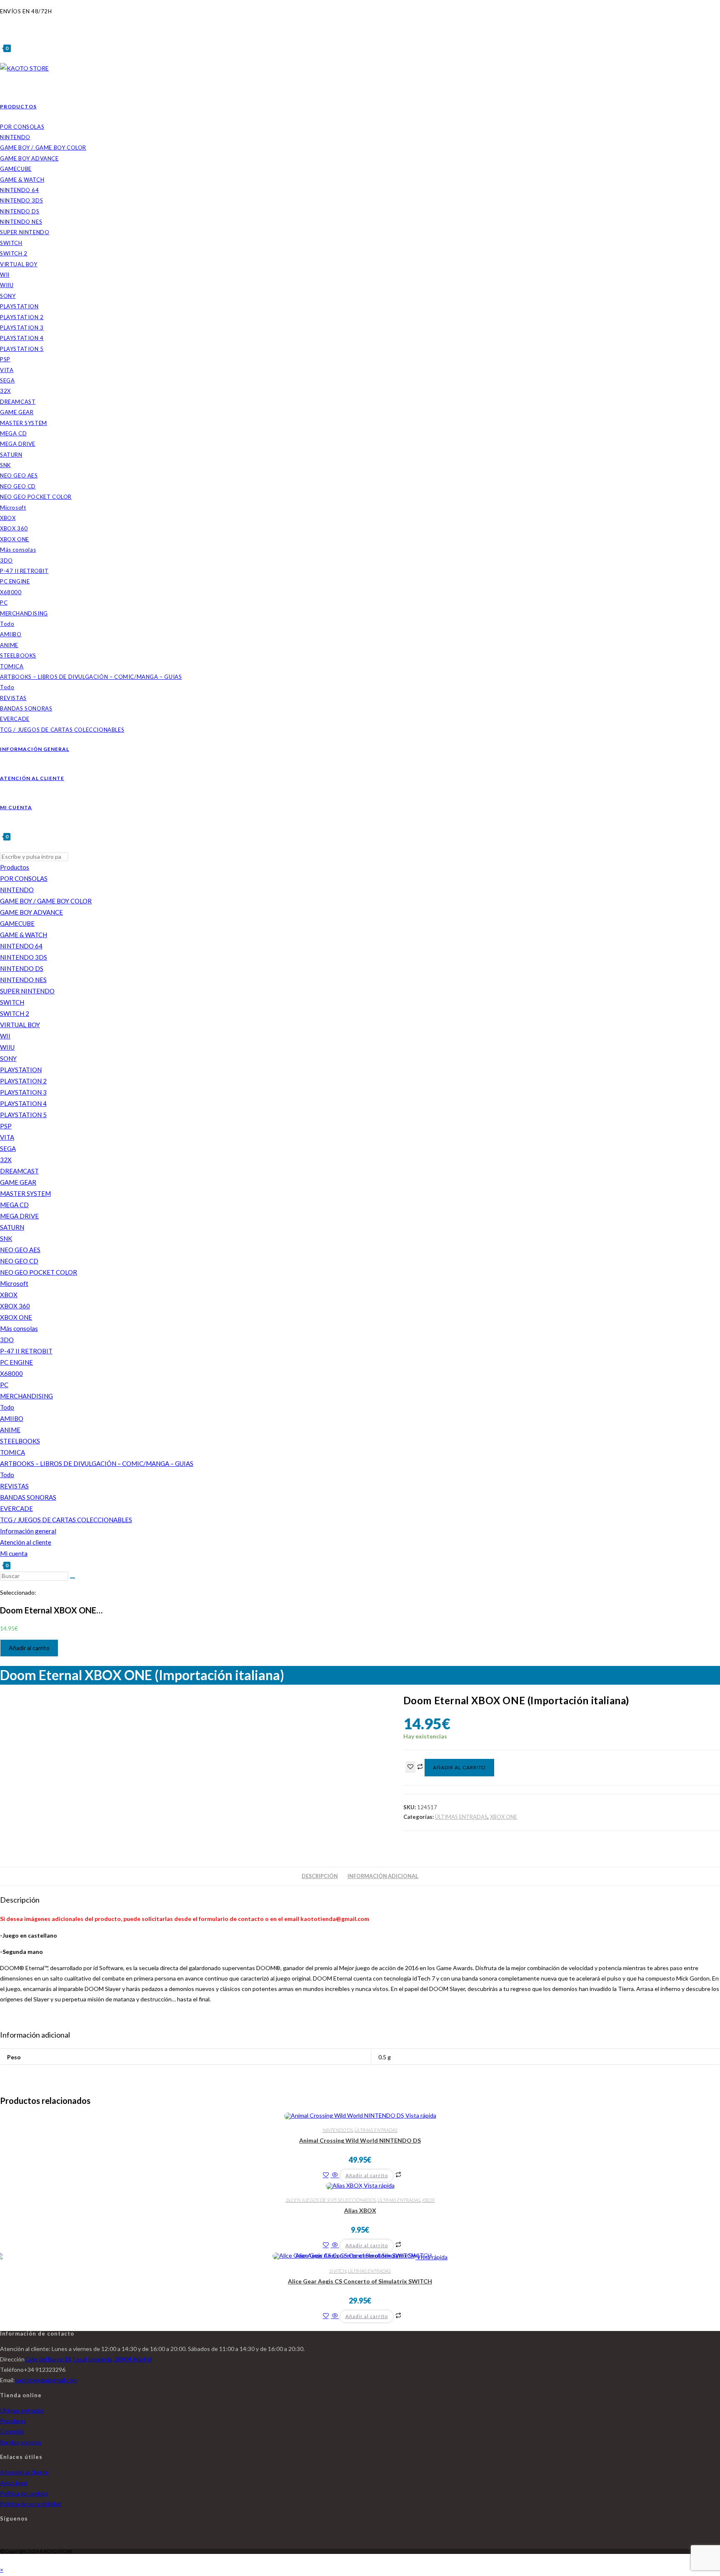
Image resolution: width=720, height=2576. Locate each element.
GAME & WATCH (24, 935)
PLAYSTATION (21, 1070)
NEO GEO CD (19, 1261)
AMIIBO (12, 1418)
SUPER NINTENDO (27, 991)
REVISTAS (14, 1486)
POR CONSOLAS (24, 878)
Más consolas (19, 1328)
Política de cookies (24, 2493)
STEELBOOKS (20, 1441)
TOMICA (12, 1452)
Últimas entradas (22, 2410)
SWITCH (12, 1002)
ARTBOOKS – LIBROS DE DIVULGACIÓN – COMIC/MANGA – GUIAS (97, 1463)
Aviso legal (14, 2483)
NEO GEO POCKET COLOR (39, 1272)
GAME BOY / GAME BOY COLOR (46, 901)
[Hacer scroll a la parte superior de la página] (2, 2559)
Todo (7, 1407)
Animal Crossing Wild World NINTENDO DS (360, 2140)
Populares (13, 2421)
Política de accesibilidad (31, 2504)
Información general (28, 1531)
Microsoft (14, 1283)
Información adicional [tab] (383, 1876)
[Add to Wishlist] (410, 1767)
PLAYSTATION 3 (23, 1092)
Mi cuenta (14, 1553)
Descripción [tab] (320, 1876)
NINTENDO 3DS (24, 957)
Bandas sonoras (21, 2442)
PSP (6, 1126)
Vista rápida (420, 2115)
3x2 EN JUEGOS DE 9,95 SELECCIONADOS (331, 2200)
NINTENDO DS (22, 968)
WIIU (7, 1047)
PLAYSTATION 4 (23, 1103)
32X (6, 1160)
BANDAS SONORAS (28, 1497)
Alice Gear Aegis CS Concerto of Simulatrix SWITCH (360, 2281)
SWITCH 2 (15, 1013)
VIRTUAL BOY (20, 1025)
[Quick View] (335, 2175)
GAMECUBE (17, 923)
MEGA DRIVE (19, 1216)
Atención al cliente (26, 1542)
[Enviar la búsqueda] (72, 1578)
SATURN (12, 1227)
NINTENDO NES (23, 980)
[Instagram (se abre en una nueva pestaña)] (2, 21)
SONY (8, 1058)
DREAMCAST (19, 1171)
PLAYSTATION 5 (23, 1115)
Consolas (12, 2431)
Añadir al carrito (29, 1648)
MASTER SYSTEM (25, 1193)
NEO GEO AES (20, 1250)
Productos (15, 867)
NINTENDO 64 (21, 946)
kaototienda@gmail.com (46, 2380)
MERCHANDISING (26, 1396)
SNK (6, 1238)
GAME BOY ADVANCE (31, 912)
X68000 (11, 1373)
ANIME (10, 1430)
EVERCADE (16, 1508)
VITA (7, 1137)
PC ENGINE (16, 1362)
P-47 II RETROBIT (26, 1351)
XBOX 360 (15, 1306)
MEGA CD (14, 1205)
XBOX (9, 1295)
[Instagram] (2, 2539)
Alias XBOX (360, 2210)
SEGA (8, 1148)
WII (5, 1036)
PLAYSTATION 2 (23, 1081)
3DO (7, 1340)
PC (4, 1385)
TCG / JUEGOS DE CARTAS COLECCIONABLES (66, 1520)
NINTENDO (17, 890)
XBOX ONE (16, 1317)
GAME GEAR (18, 1182)
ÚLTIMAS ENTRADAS (461, 1817)
